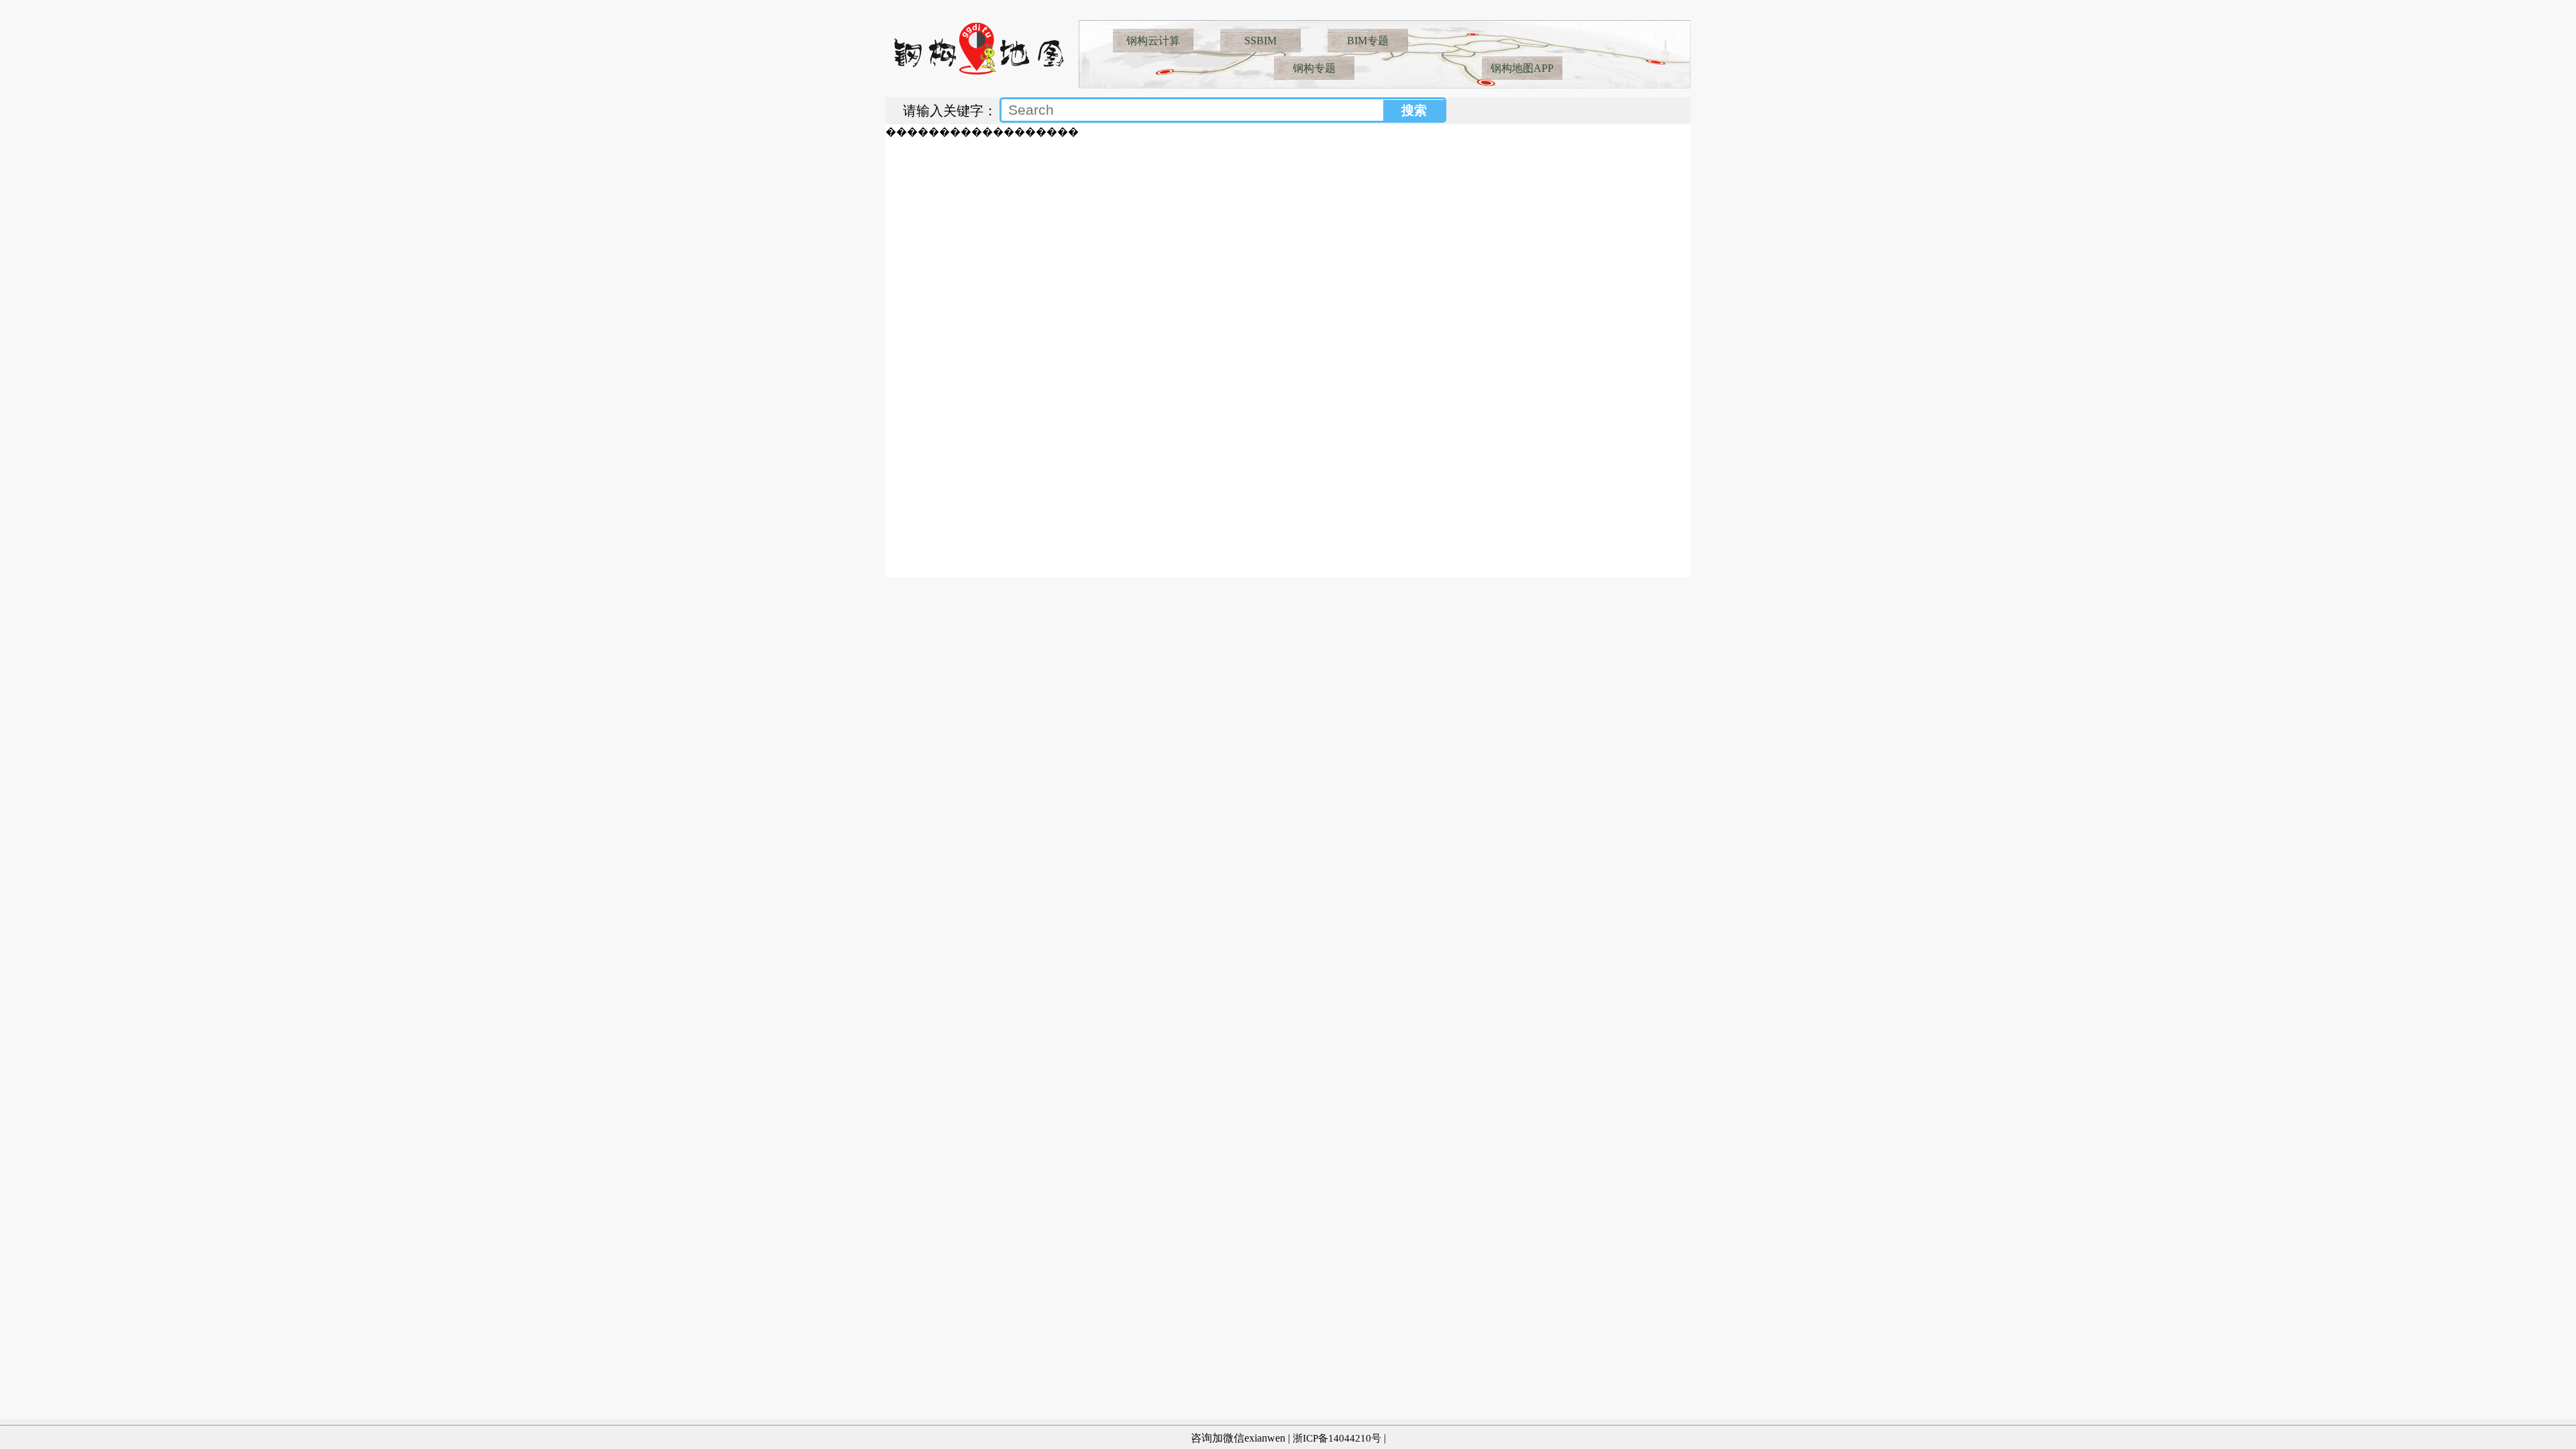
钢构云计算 (1153, 41)
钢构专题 (1314, 68)
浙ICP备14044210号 (1337, 1438)
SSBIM (1260, 41)
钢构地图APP (1522, 68)
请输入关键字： (950, 111)
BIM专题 (1368, 41)
